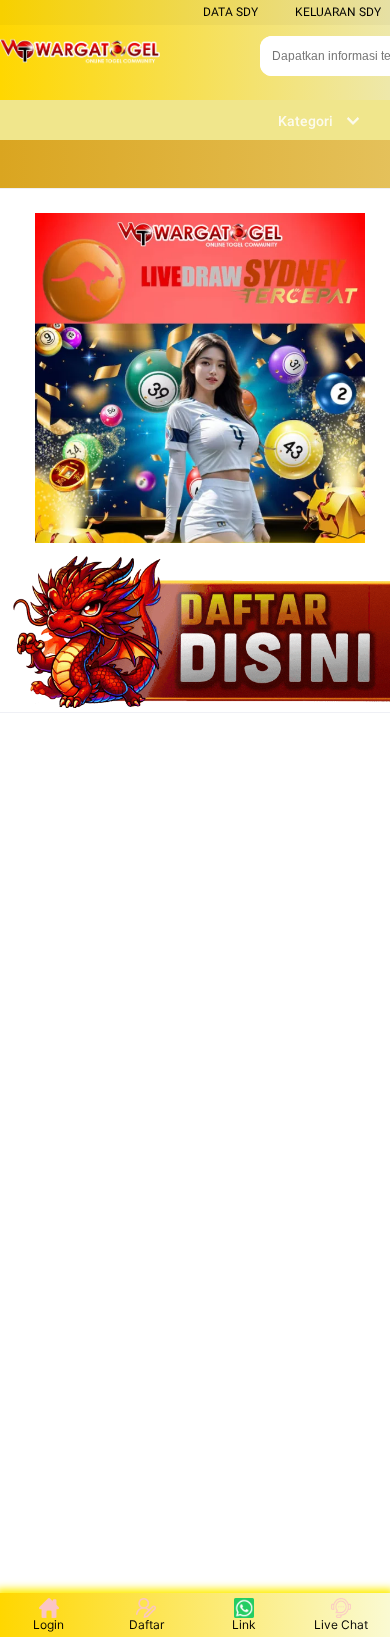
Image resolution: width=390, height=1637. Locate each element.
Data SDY (230, 12)
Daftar (146, 1624)
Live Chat (341, 1624)
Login (48, 1624)
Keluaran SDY (338, 12)
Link (244, 1624)
